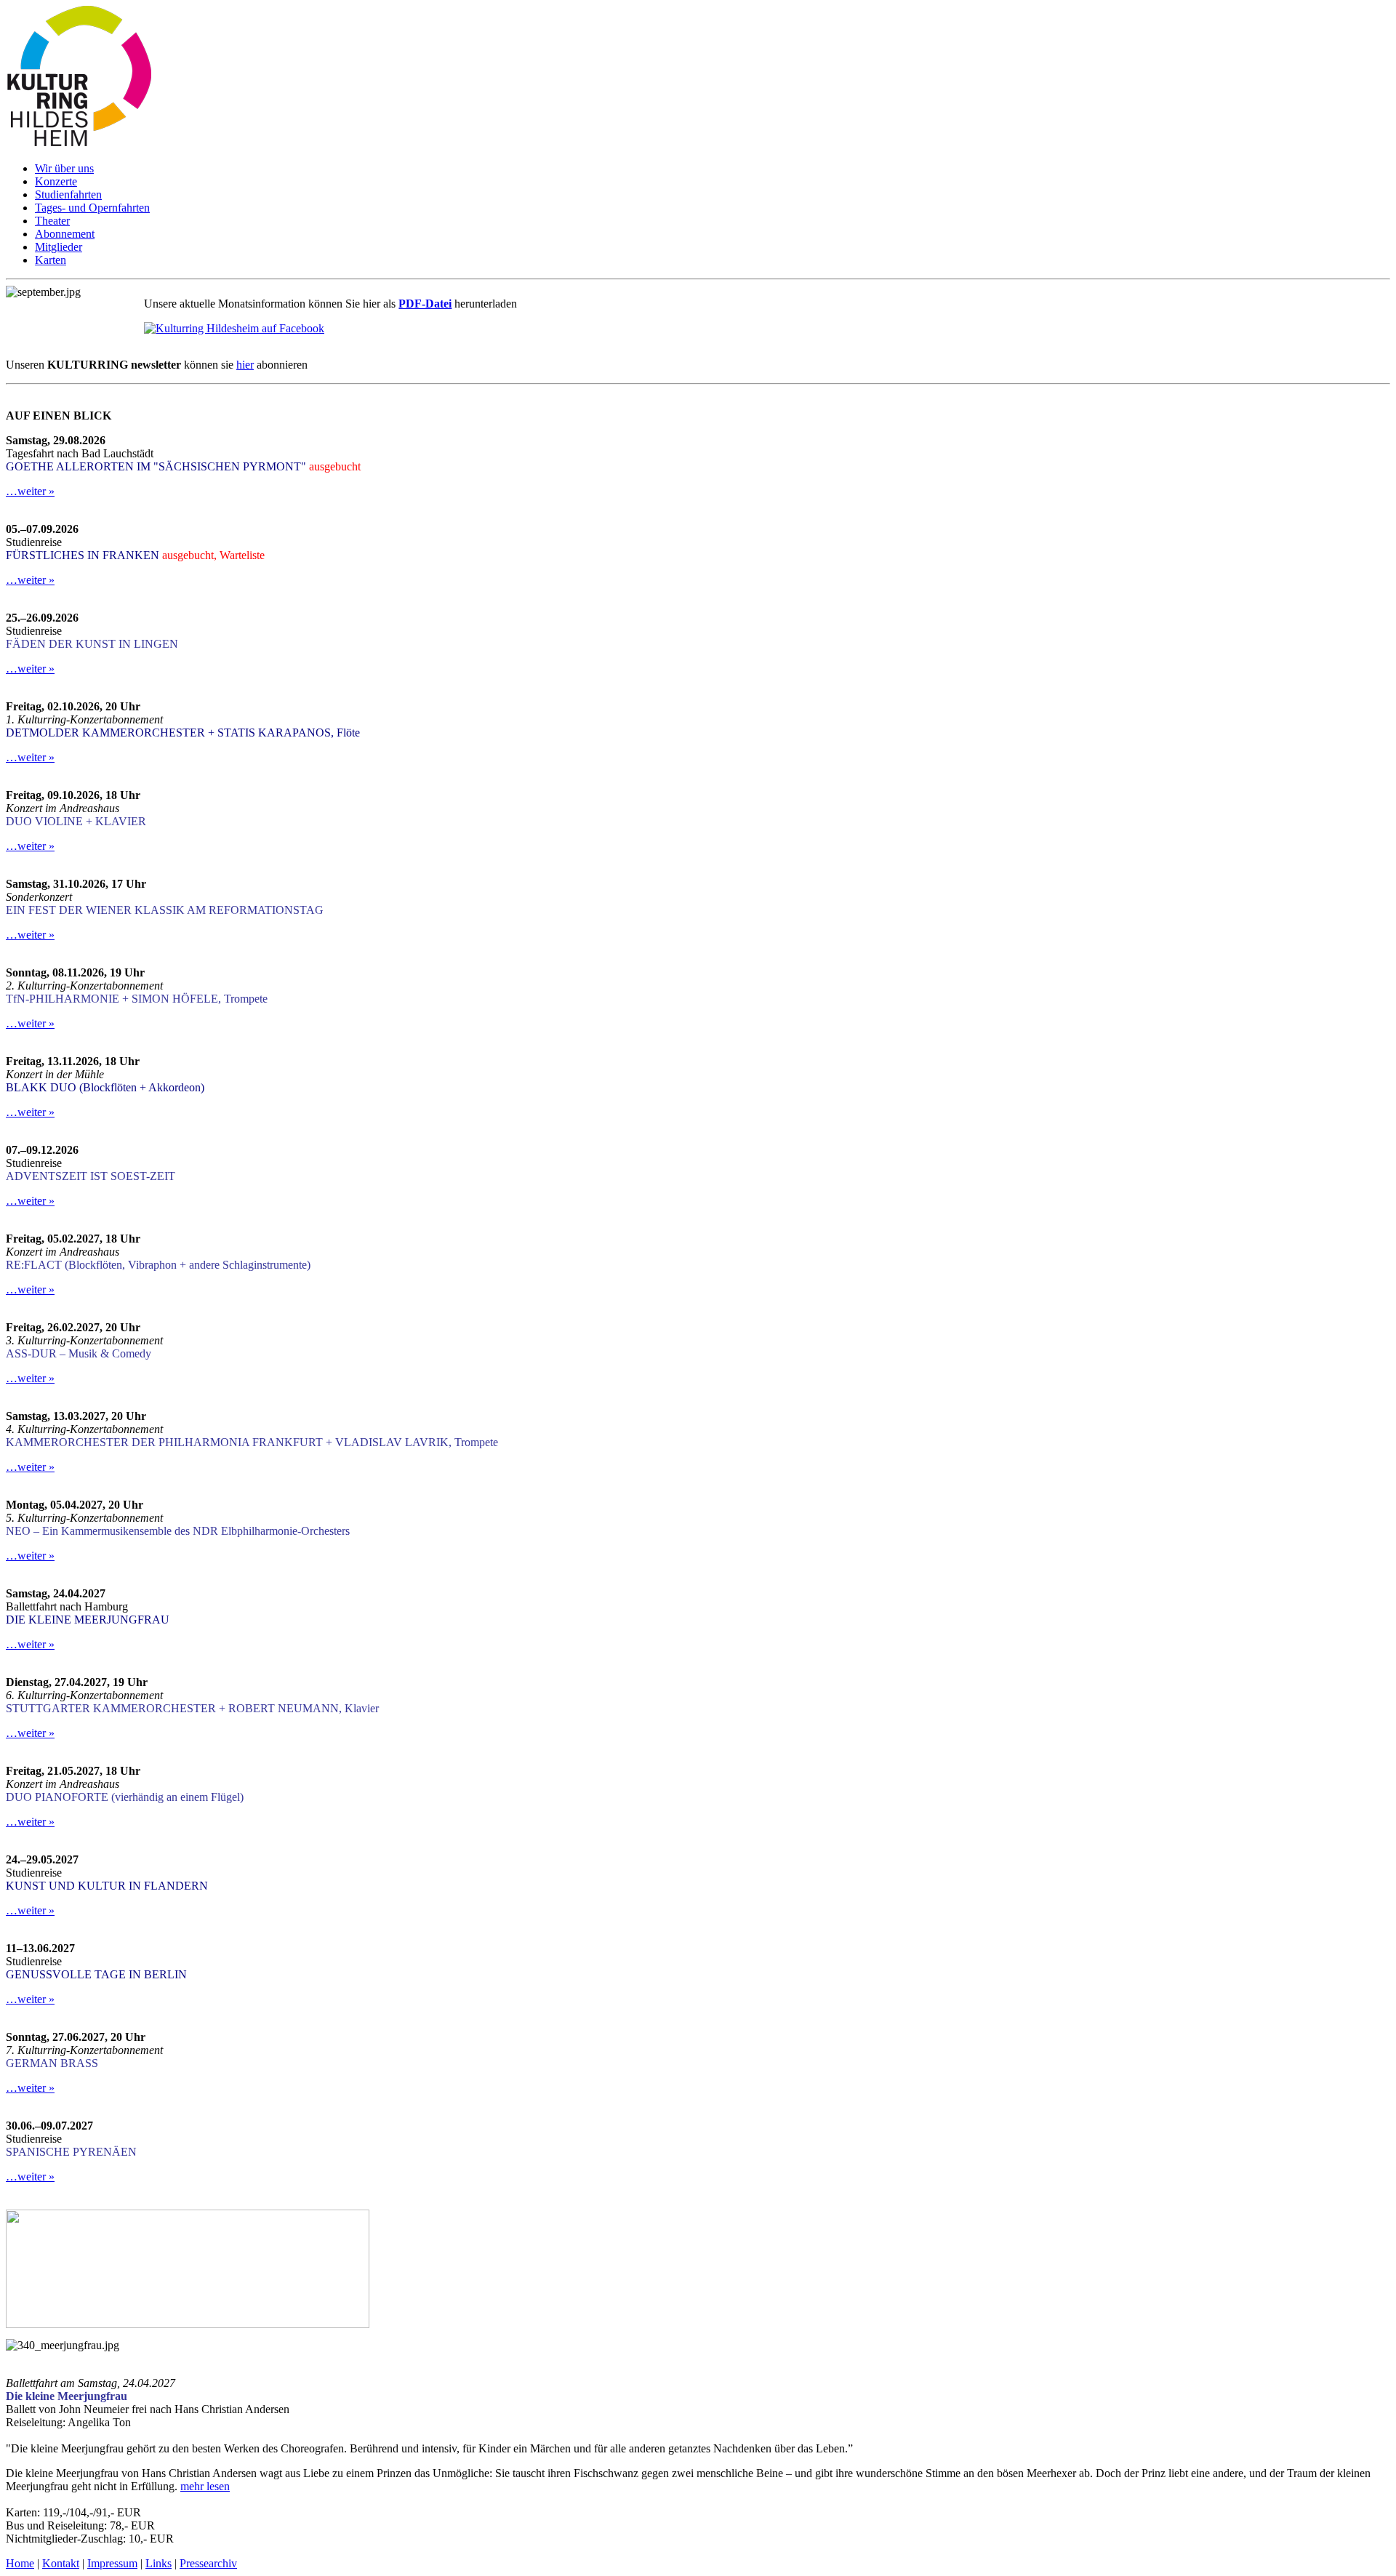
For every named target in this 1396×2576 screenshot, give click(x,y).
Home (20, 2563)
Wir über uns (64, 168)
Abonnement (65, 234)
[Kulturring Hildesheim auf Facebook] (234, 328)
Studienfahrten (68, 194)
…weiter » (30, 491)
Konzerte (56, 181)
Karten (51, 260)
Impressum (112, 2563)
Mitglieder (59, 247)
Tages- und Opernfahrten (92, 208)
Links (159, 2563)
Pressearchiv (208, 2563)
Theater (52, 221)
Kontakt (61, 2563)
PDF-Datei (425, 304)
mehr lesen (205, 2486)
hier (245, 365)
